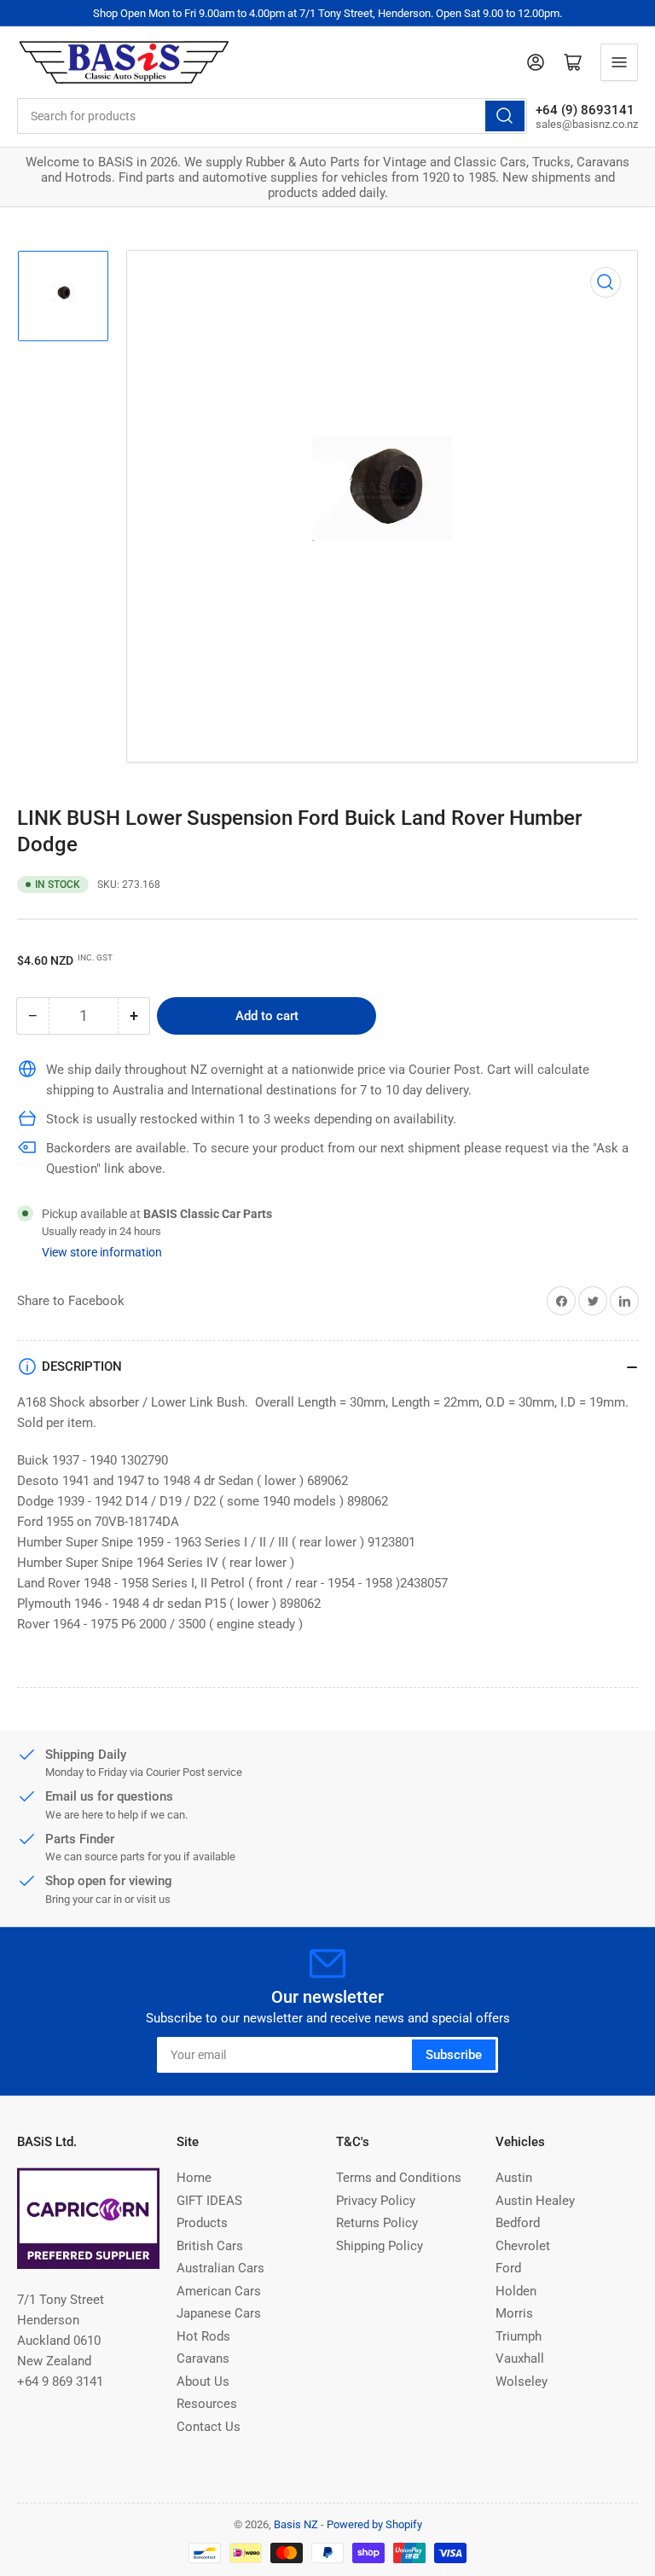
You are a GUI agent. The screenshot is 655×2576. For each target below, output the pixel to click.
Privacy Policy (376, 2201)
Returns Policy (377, 2223)
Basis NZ (296, 2524)
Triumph (519, 2336)
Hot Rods (203, 2336)
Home (194, 2178)
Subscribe (454, 2055)
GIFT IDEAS (209, 2201)
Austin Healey (535, 2201)
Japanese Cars (219, 2313)
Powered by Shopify (374, 2524)
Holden (516, 2291)
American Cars (219, 2291)
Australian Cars (220, 2268)
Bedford (518, 2223)
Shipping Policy (380, 2246)
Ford (508, 2268)
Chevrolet (523, 2246)
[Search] (505, 116)
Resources (207, 2404)
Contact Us (209, 2427)
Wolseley (522, 2382)
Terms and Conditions (399, 2178)
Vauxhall (520, 2358)
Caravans (203, 2358)
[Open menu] (619, 62)
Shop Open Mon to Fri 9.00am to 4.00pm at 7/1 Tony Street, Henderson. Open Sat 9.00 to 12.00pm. (327, 13)
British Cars (210, 2246)
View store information (102, 1252)
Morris (514, 2313)
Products (202, 2223)
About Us (203, 2382)
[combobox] (272, 116)
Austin (514, 2178)
